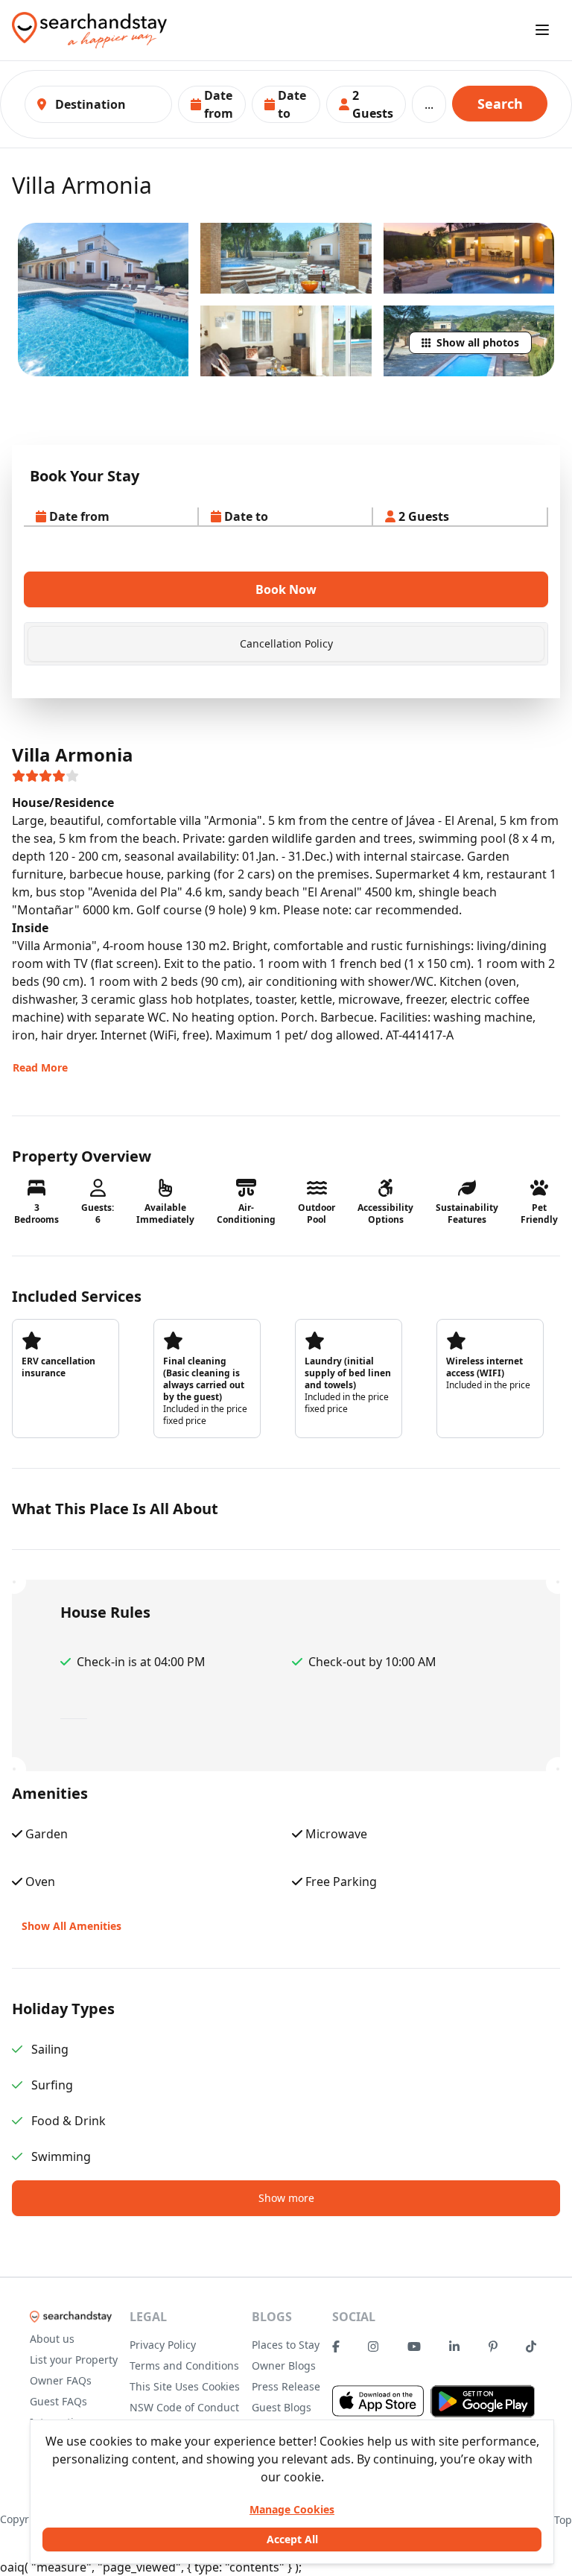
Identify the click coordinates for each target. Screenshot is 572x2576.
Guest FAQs (58, 2401)
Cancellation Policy (286, 643)
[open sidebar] (542, 30)
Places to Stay (286, 2345)
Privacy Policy (163, 2345)
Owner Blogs (284, 2365)
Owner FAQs (61, 2380)
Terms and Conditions (184, 2365)
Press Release (286, 2386)
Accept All (292, 2539)
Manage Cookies (292, 2509)
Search (500, 104)
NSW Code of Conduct (184, 2407)
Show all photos (478, 342)
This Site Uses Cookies (185, 2386)
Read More (40, 1067)
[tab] (286, 644)
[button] (212, 104)
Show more (286, 2198)
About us (52, 2339)
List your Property (74, 2360)
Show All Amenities (71, 1926)
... (429, 104)
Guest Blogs (282, 2407)
